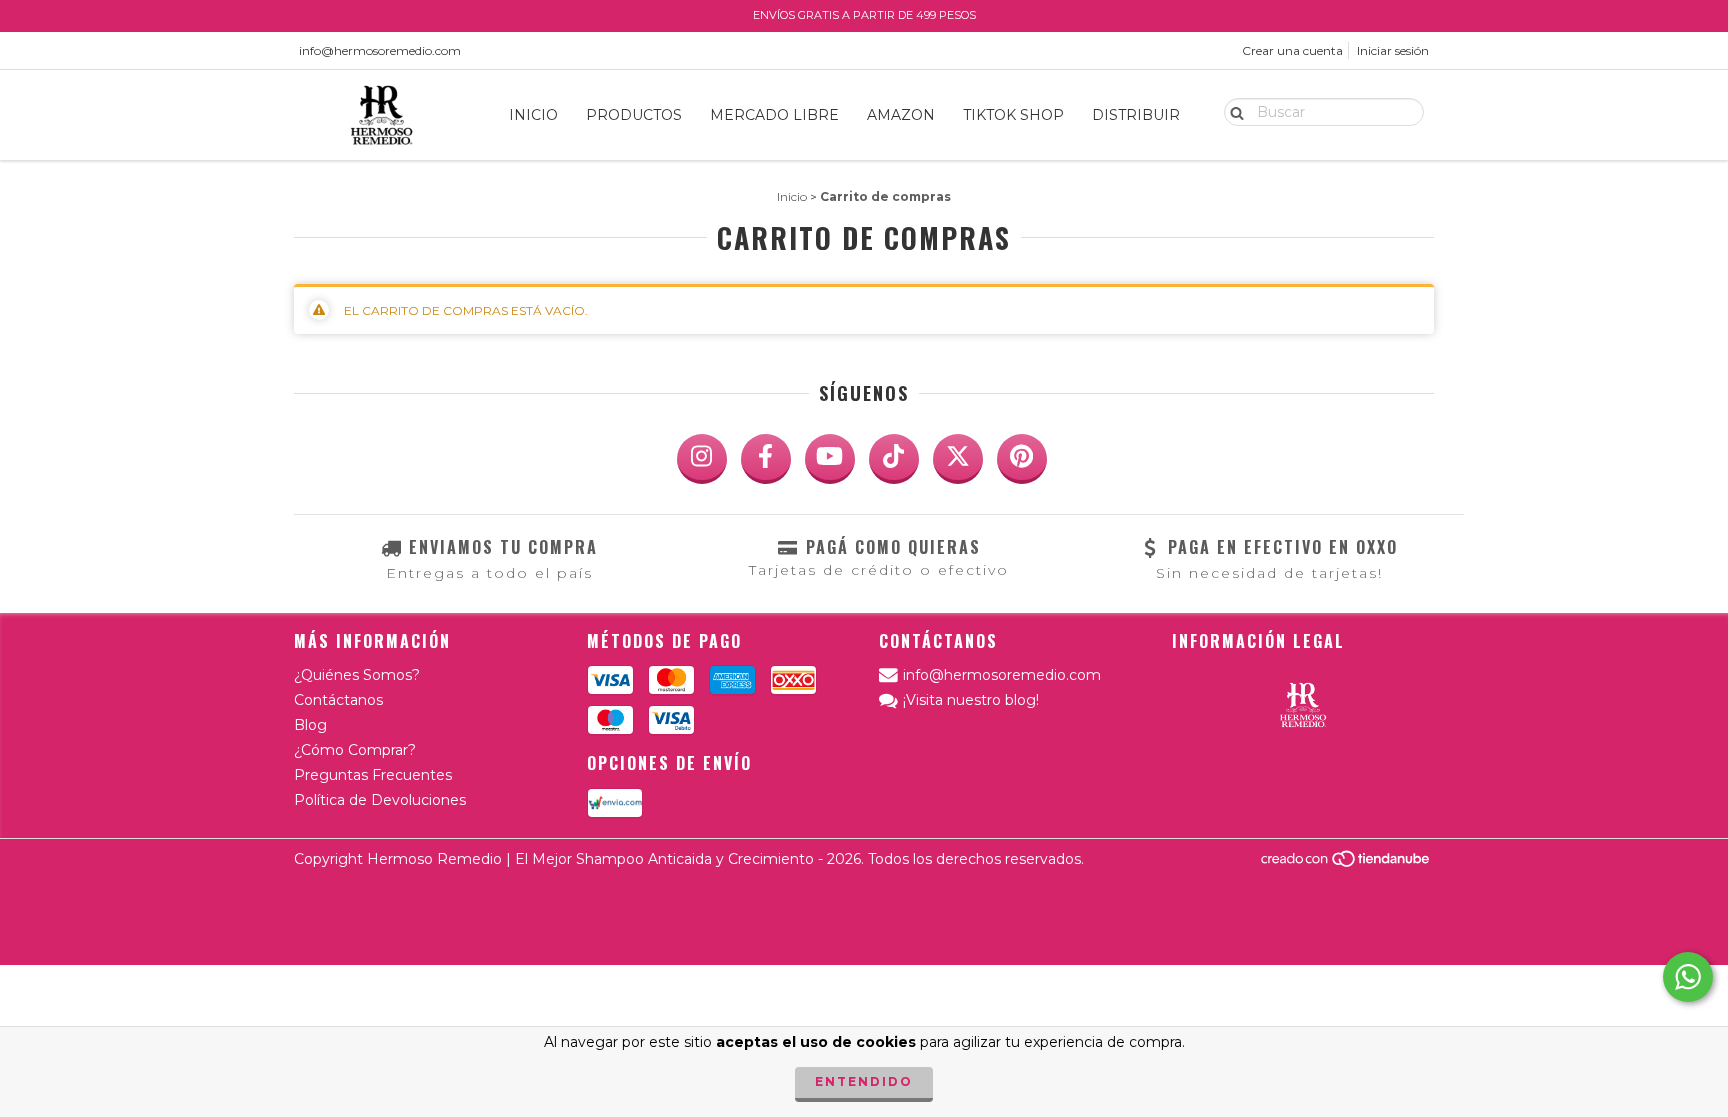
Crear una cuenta (1292, 50)
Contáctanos (338, 700)
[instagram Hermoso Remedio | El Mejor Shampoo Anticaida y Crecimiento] (702, 459)
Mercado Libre (774, 115)
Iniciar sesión (1393, 50)
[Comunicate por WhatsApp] (1688, 977)
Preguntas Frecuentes (373, 775)
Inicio (533, 115)
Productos (634, 115)
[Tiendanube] (1346, 863)
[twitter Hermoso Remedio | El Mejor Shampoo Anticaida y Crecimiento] (958, 459)
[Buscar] (1232, 111)
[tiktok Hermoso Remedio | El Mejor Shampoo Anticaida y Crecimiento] (894, 459)
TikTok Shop (1013, 115)
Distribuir (1136, 115)
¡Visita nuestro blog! (971, 700)
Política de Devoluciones (380, 800)
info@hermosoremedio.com (380, 50)
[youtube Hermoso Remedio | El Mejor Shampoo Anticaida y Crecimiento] (830, 459)
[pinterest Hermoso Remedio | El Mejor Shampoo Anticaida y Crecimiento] (1022, 459)
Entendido (864, 1081)
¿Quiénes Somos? (357, 675)
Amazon (901, 115)
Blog (310, 725)
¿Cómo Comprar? (355, 750)
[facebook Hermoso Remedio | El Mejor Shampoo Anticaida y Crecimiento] (766, 459)
